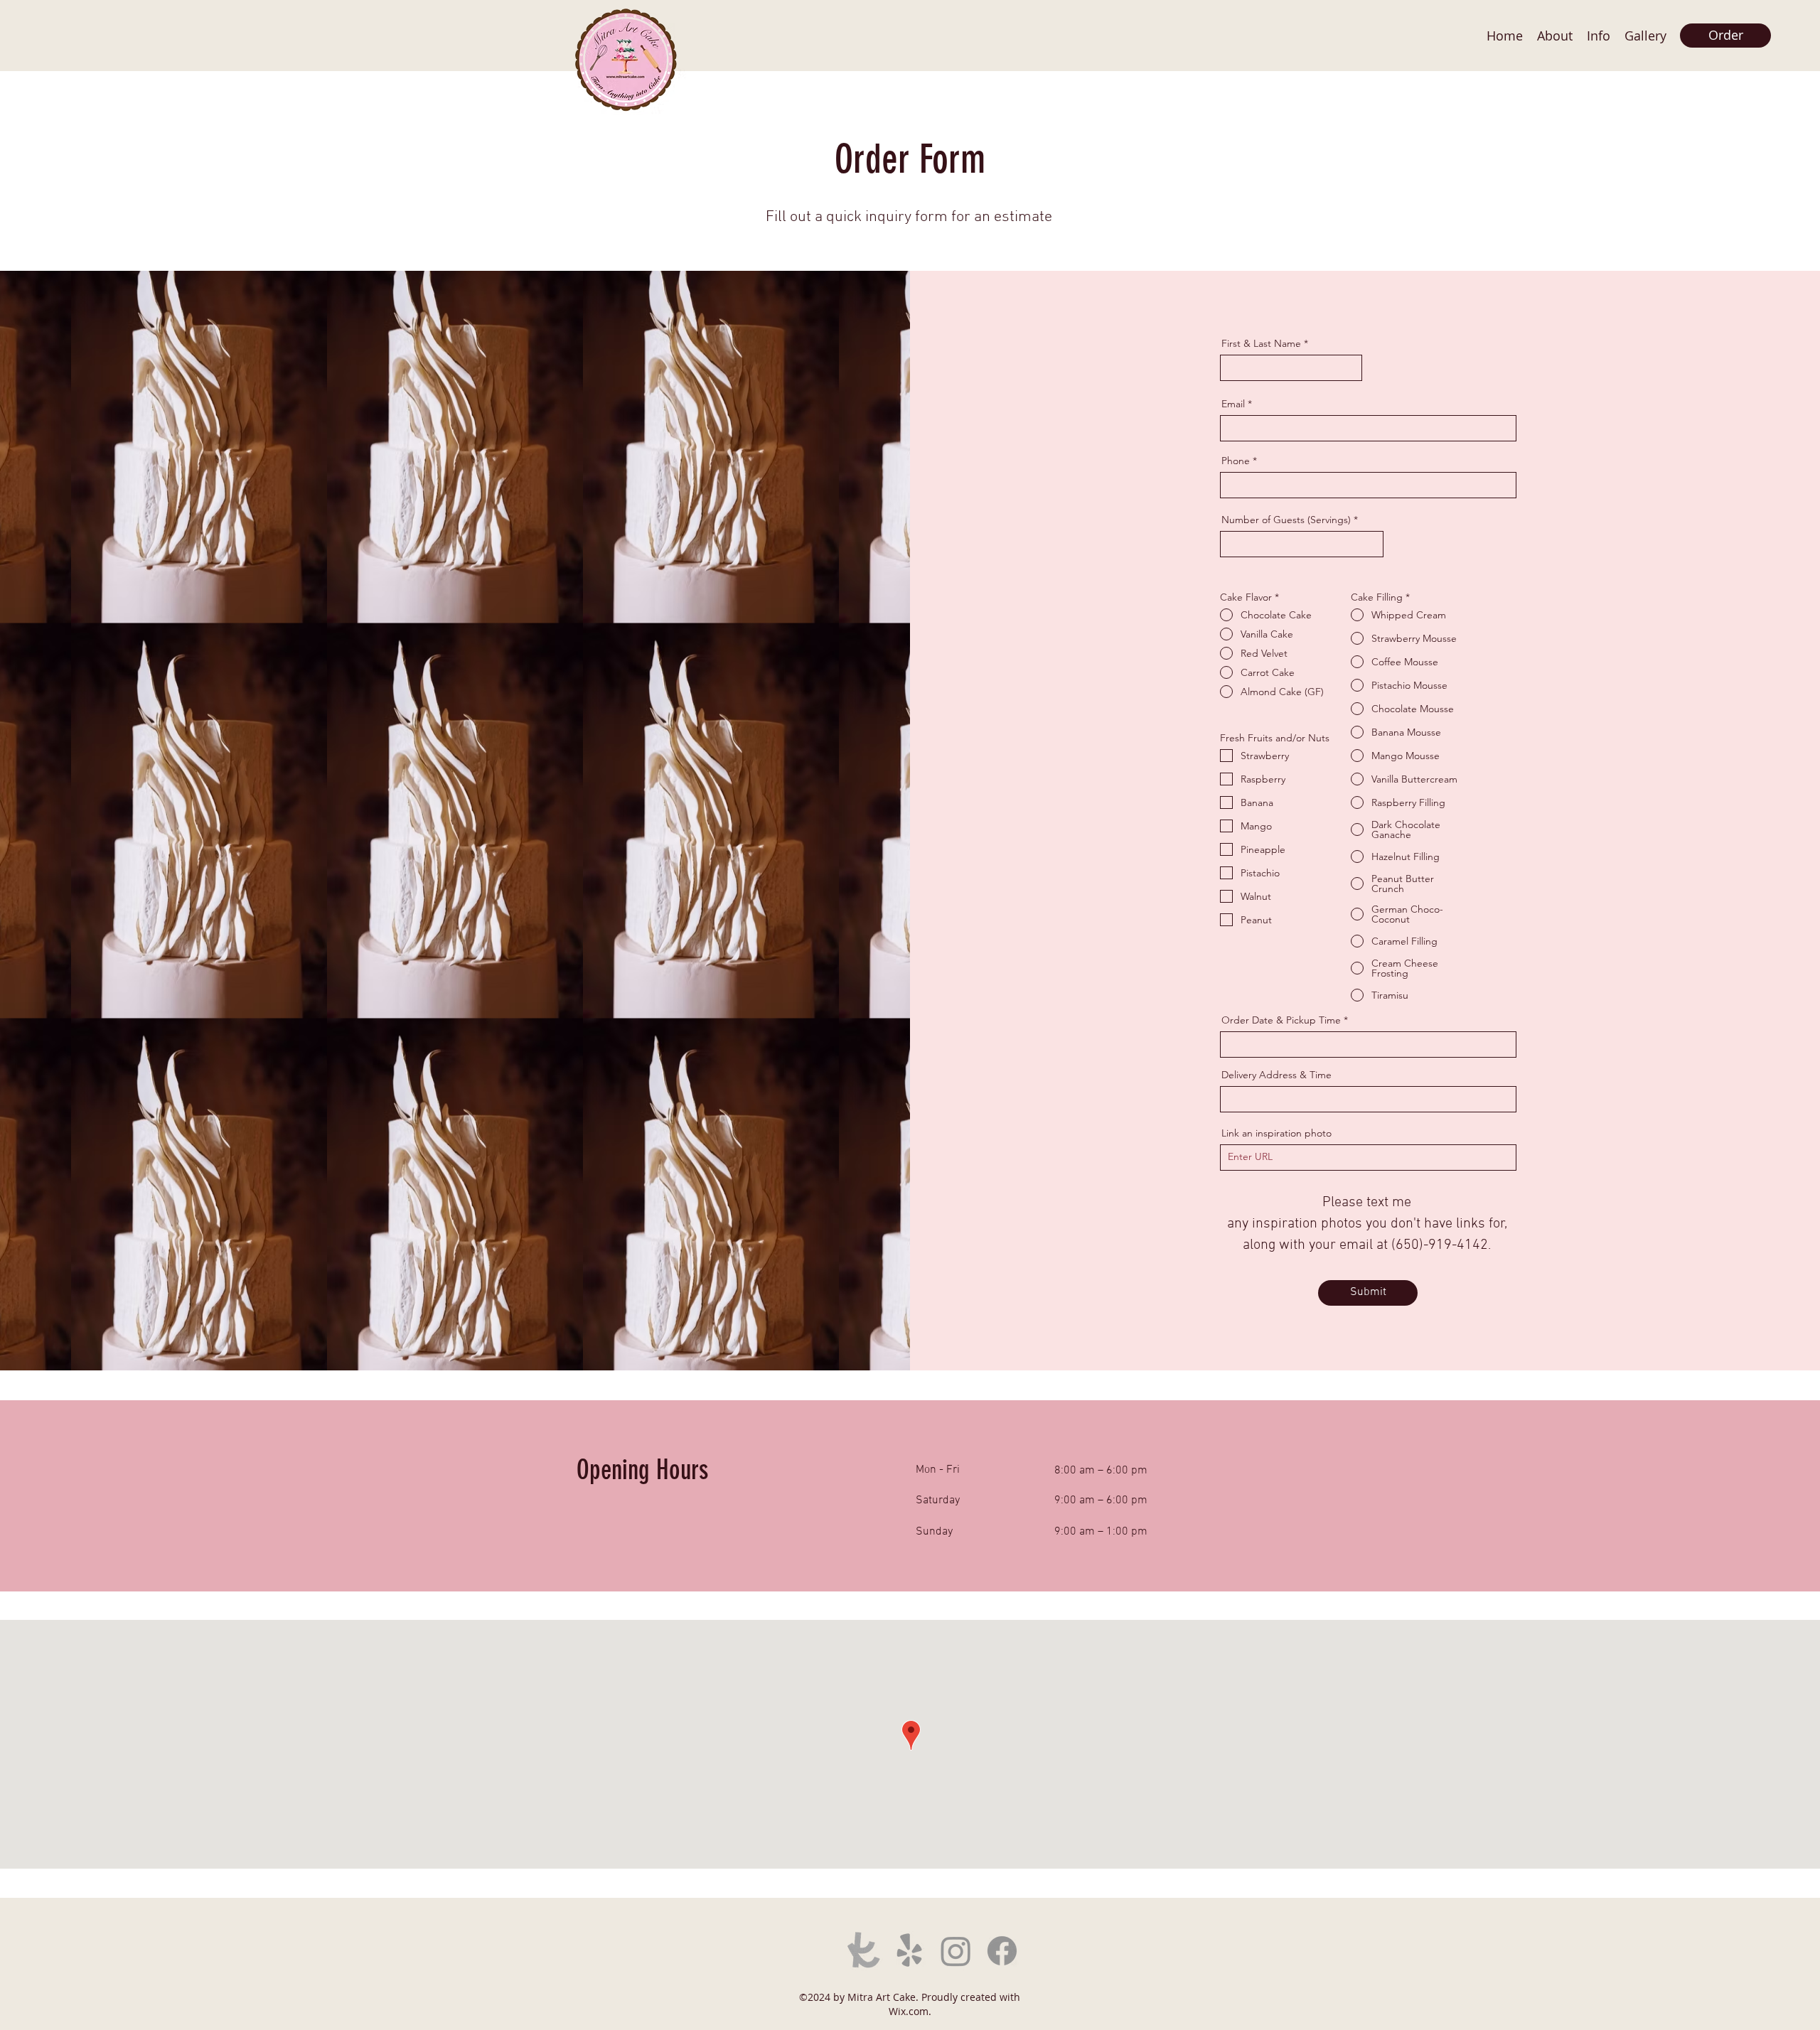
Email (1233, 404)
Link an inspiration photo (1276, 1133)
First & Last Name (1261, 343)
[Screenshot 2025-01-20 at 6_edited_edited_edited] (863, 1951)
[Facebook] (1002, 1951)
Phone (1236, 461)
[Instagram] (956, 1951)
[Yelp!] (910, 1951)
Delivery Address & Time (1276, 1075)
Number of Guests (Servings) (1286, 520)
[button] (1645, 36)
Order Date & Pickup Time (1281, 1020)
